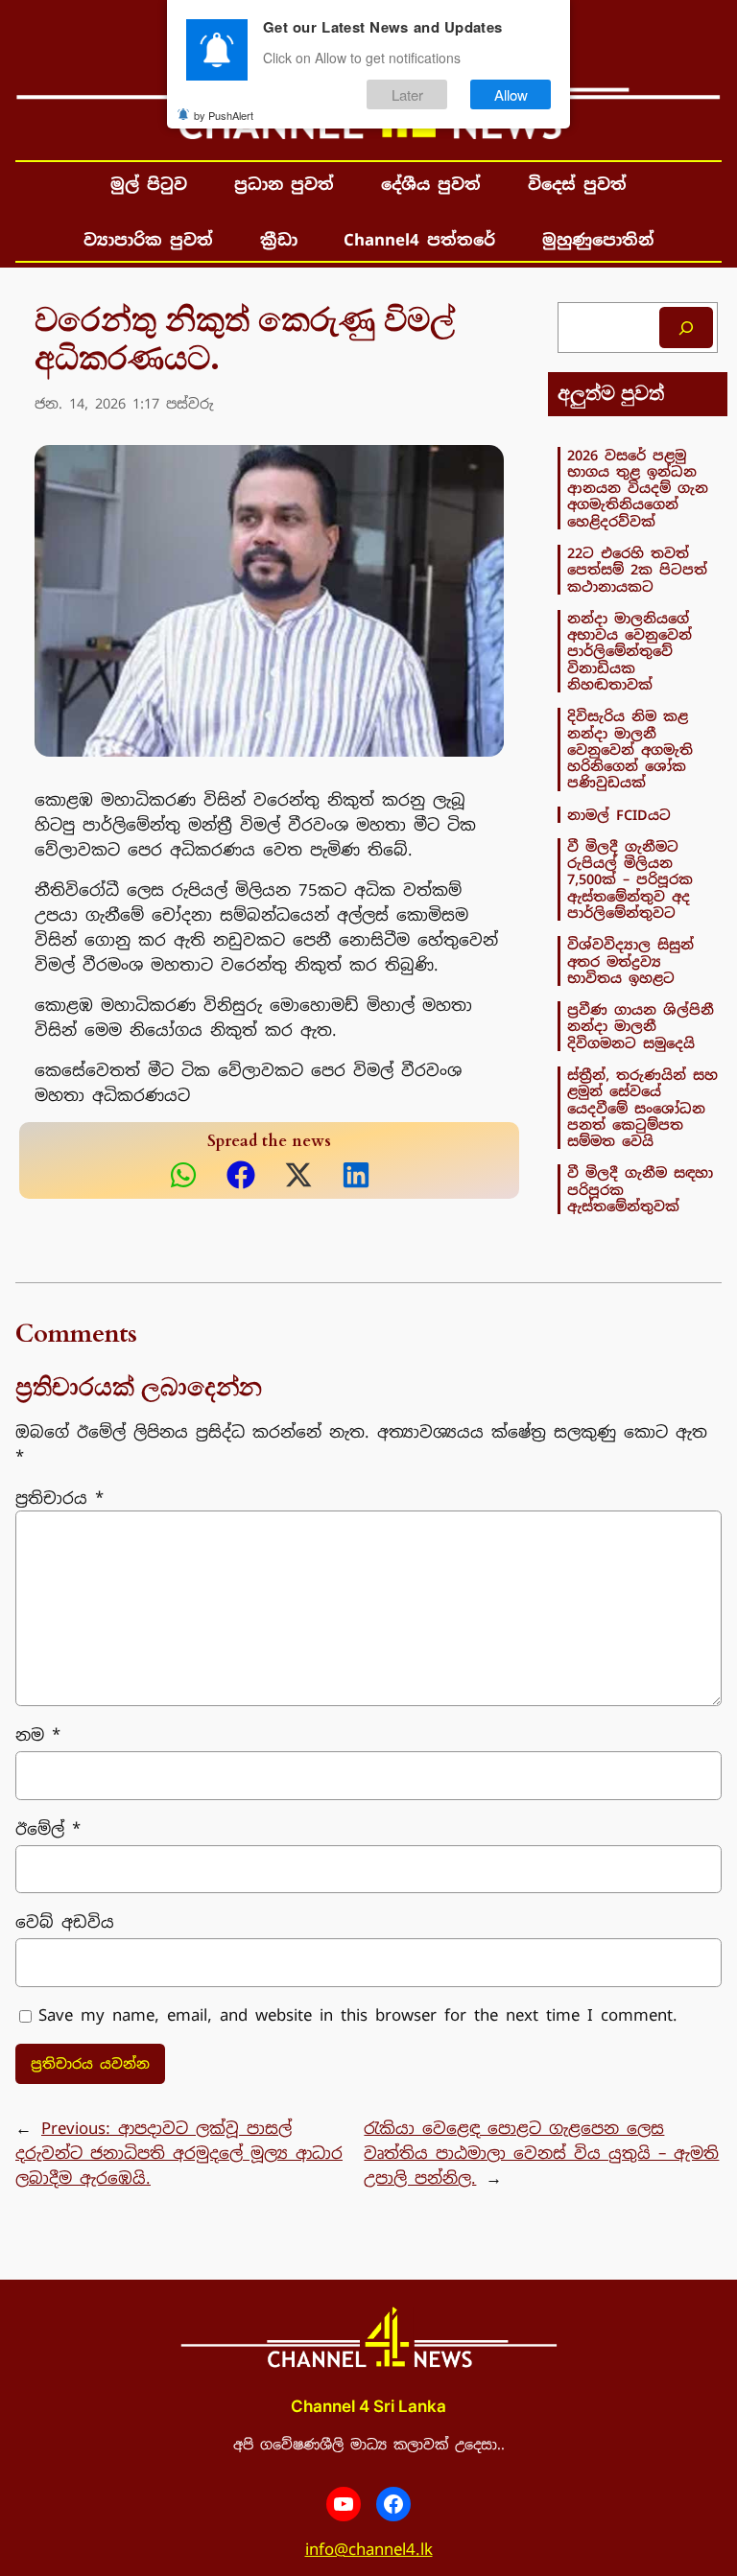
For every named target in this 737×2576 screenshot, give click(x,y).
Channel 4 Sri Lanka (368, 2406)
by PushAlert (224, 115)
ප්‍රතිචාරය (59, 1498)
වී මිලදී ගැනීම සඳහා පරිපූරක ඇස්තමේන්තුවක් (640, 1189)
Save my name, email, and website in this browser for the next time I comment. (358, 2015)
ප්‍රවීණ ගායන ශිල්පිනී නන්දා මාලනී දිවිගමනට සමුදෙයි (641, 1026)
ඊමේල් (48, 1829)
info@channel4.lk (369, 2549)
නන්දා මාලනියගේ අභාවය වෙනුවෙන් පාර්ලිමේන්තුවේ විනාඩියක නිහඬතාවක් (630, 651)
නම (38, 1735)
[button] (183, 1175)
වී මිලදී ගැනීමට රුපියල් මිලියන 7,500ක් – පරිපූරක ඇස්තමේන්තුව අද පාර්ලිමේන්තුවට (630, 879)
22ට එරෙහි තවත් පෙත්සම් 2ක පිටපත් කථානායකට (637, 570)
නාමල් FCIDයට (619, 815)
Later (407, 94)
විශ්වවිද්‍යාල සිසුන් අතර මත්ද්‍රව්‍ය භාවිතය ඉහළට (630, 961)
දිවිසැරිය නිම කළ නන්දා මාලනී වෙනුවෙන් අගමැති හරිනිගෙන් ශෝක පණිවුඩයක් (630, 749)
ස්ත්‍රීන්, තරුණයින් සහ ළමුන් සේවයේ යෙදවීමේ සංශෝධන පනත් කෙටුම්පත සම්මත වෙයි (642, 1108)
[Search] (686, 328)
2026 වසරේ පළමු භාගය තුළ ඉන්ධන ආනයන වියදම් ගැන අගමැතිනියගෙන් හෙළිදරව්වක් (638, 488)
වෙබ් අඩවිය (65, 1922)
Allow (511, 94)
